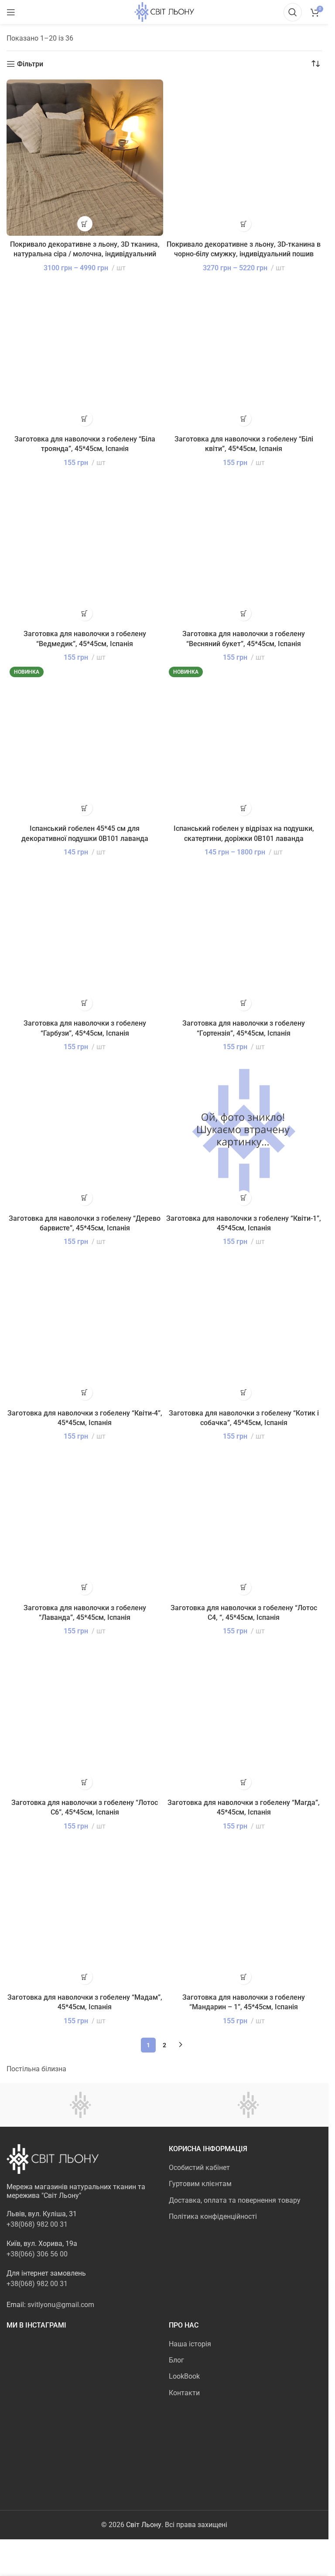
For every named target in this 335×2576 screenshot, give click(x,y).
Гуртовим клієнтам (200, 2184)
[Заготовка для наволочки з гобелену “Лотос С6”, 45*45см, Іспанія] (85, 1716)
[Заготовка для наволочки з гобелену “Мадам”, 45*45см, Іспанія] (85, 1911)
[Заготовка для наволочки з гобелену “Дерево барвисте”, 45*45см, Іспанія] (85, 1131)
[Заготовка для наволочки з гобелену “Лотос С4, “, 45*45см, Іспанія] (244, 1521)
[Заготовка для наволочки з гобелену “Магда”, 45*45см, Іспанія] (244, 1716)
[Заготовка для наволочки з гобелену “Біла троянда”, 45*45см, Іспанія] (85, 353)
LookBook (184, 2376)
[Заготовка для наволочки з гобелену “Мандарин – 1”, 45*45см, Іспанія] (244, 1911)
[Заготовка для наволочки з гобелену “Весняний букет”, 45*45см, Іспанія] (244, 547)
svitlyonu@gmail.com (61, 2305)
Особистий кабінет (199, 2168)
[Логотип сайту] (164, 12)
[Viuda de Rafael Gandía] (248, 2105)
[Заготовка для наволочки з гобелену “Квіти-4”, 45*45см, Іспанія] (85, 1326)
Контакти (184, 2393)
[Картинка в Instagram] (31, 2364)
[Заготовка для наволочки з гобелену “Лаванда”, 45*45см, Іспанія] (85, 1521)
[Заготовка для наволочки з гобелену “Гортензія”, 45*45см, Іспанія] (244, 937)
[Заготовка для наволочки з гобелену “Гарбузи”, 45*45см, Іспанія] (85, 937)
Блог (176, 2360)
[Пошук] (293, 12)
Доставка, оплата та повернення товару (235, 2200)
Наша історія (190, 2344)
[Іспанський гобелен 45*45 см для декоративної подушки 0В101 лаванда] (85, 742)
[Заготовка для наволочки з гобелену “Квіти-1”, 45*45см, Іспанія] (244, 1131)
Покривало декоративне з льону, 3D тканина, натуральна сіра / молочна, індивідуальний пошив (85, 254)
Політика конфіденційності (213, 2216)
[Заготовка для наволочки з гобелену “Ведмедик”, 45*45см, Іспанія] (85, 547)
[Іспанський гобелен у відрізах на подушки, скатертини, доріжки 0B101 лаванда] (244, 742)
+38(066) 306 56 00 (37, 2254)
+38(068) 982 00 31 (37, 2224)
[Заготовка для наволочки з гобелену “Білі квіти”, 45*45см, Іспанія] (244, 353)
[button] (85, 418)
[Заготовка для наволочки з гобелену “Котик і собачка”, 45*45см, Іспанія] (244, 1326)
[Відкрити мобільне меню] (11, 12)
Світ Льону (144, 2525)
